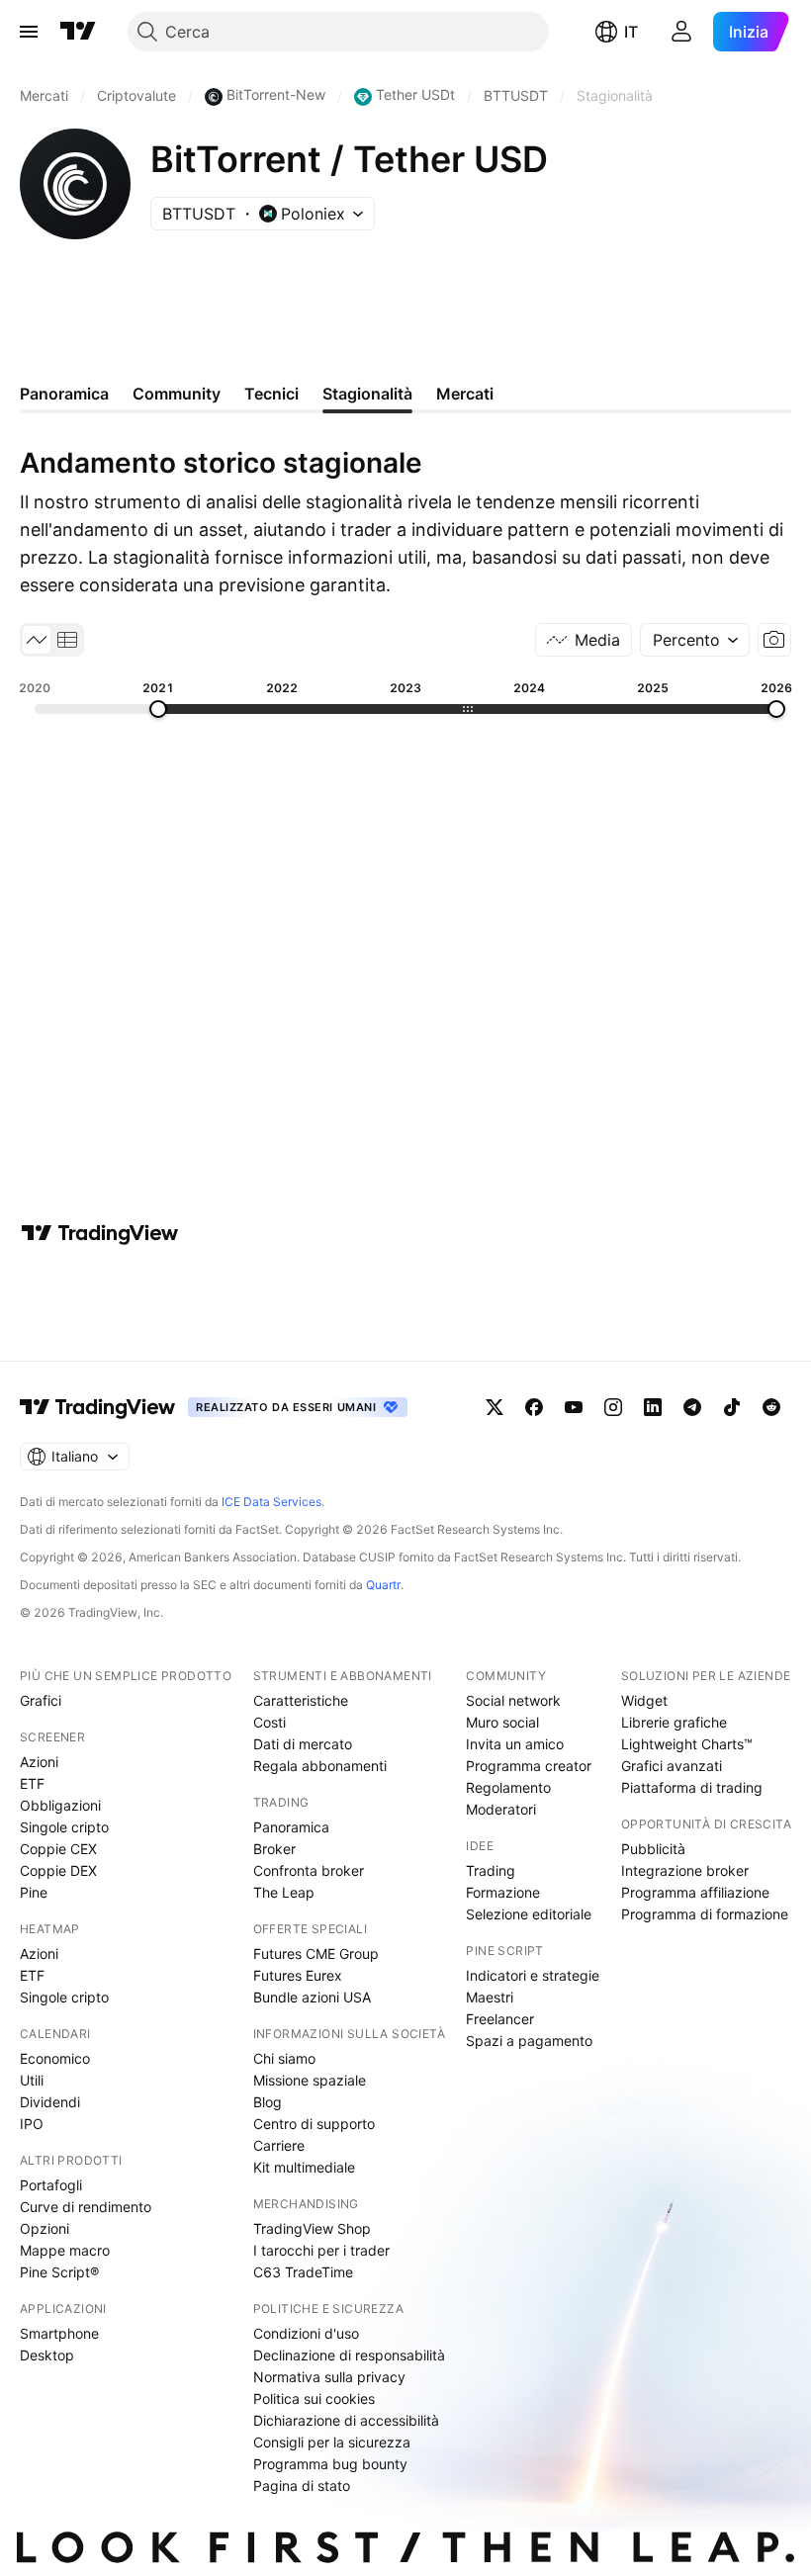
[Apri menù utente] (681, 32)
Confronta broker (309, 1870)
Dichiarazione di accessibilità (346, 2420)
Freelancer (500, 2019)
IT (631, 32)
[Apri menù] (29, 32)
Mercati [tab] (465, 394)
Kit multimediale (304, 2167)
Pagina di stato (302, 2486)
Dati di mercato (303, 1744)
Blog (268, 2102)
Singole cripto (64, 1827)
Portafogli (51, 2185)
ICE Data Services (271, 1502)
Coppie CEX (58, 1849)
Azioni (39, 1762)
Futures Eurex (298, 1975)
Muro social (502, 1722)
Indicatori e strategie (533, 1975)
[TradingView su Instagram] (613, 1407)
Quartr (383, 1585)
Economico (55, 2058)
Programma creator (529, 1766)
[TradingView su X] (495, 1407)
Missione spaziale (310, 2080)
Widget (644, 1700)
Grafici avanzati (672, 1766)
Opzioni (45, 2228)
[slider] (158, 709)
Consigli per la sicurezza (332, 2442)
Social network (513, 1700)
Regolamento (508, 1787)
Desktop (47, 2355)
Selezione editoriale (529, 1914)
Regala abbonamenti (320, 1766)
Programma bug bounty (330, 2464)
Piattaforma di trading (692, 1787)
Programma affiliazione (695, 1892)
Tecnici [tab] (271, 394)
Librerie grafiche (674, 1722)
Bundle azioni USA (312, 1997)
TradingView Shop (312, 2228)
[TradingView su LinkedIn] (653, 1407)
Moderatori (501, 1809)
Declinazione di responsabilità (349, 2355)
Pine (34, 1892)
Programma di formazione (705, 1914)
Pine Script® (59, 2272)
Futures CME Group (316, 1954)
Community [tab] (177, 394)
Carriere (279, 2145)
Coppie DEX (58, 1870)
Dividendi (50, 2102)
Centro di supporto (314, 2124)
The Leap (284, 1892)
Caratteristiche (301, 1700)
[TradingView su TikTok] (732, 1407)
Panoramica (291, 1827)
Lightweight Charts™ (687, 1744)
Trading (491, 1870)
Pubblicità (653, 1849)
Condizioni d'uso (306, 2333)
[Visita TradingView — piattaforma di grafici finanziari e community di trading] (100, 1233)
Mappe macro (65, 2250)
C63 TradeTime (303, 2272)
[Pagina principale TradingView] (78, 32)
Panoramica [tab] (64, 394)
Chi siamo (284, 2058)
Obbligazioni (60, 1805)
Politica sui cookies (314, 2398)
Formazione (503, 1892)
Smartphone (59, 2333)
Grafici (41, 1700)
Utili (32, 2080)
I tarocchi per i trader (321, 2250)
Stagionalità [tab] (367, 394)
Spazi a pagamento (529, 2041)
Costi (270, 1722)
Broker (274, 1849)
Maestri (490, 1997)
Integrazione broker (685, 1870)
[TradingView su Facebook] (534, 1407)
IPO (32, 2124)
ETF (32, 1783)
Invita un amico (515, 1744)
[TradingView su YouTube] (574, 1407)
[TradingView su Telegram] (692, 1407)
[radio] (37, 640)
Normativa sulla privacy (329, 2377)
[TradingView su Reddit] (771, 1407)
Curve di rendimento (86, 2207)
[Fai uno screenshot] (774, 640)
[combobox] (695, 640)
